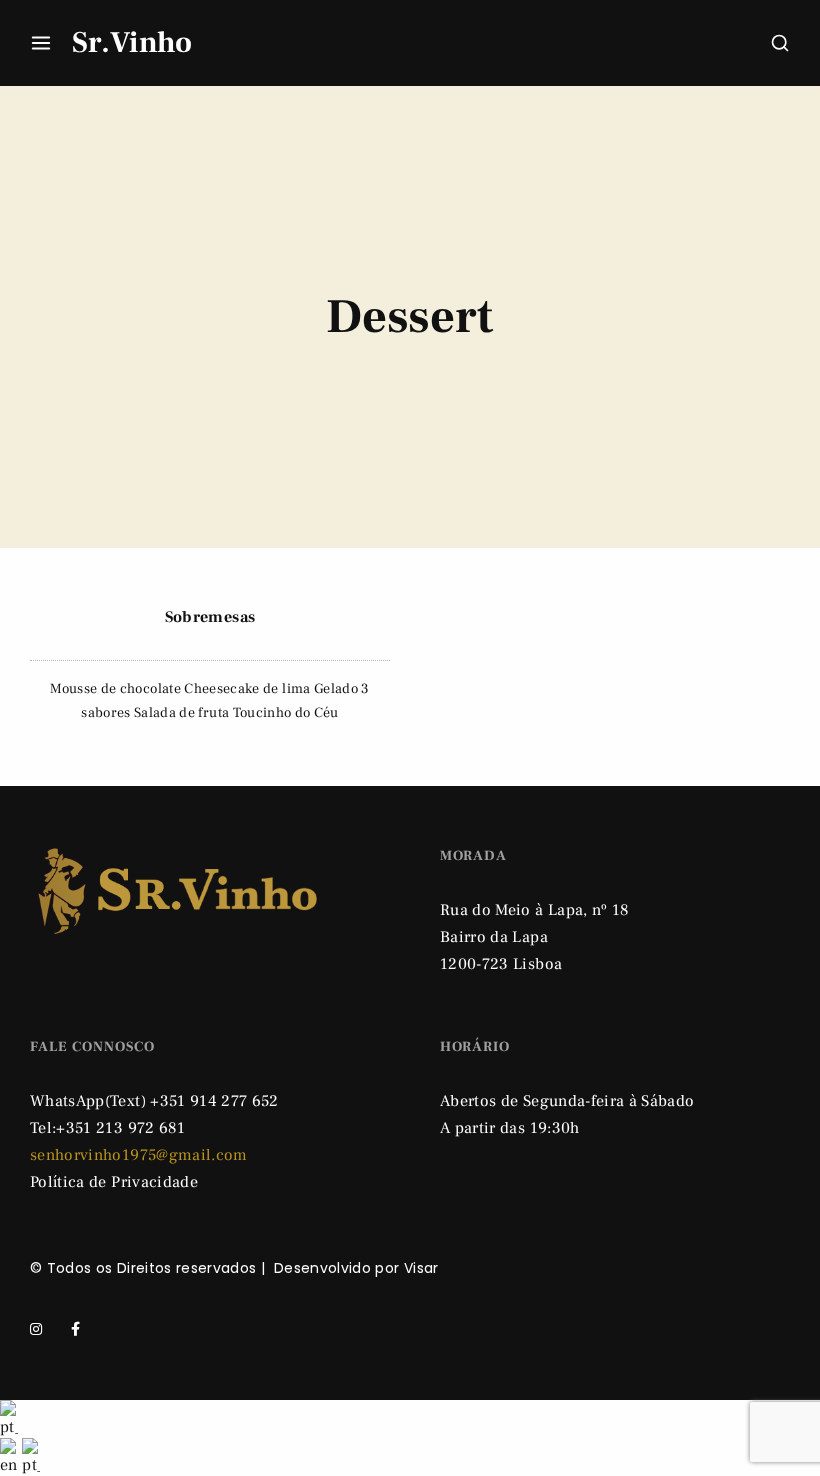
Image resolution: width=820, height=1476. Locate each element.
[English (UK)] (11, 1456)
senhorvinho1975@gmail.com (139, 1155)
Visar (421, 1268)
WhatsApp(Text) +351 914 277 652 (154, 1101)
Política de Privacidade (114, 1182)
